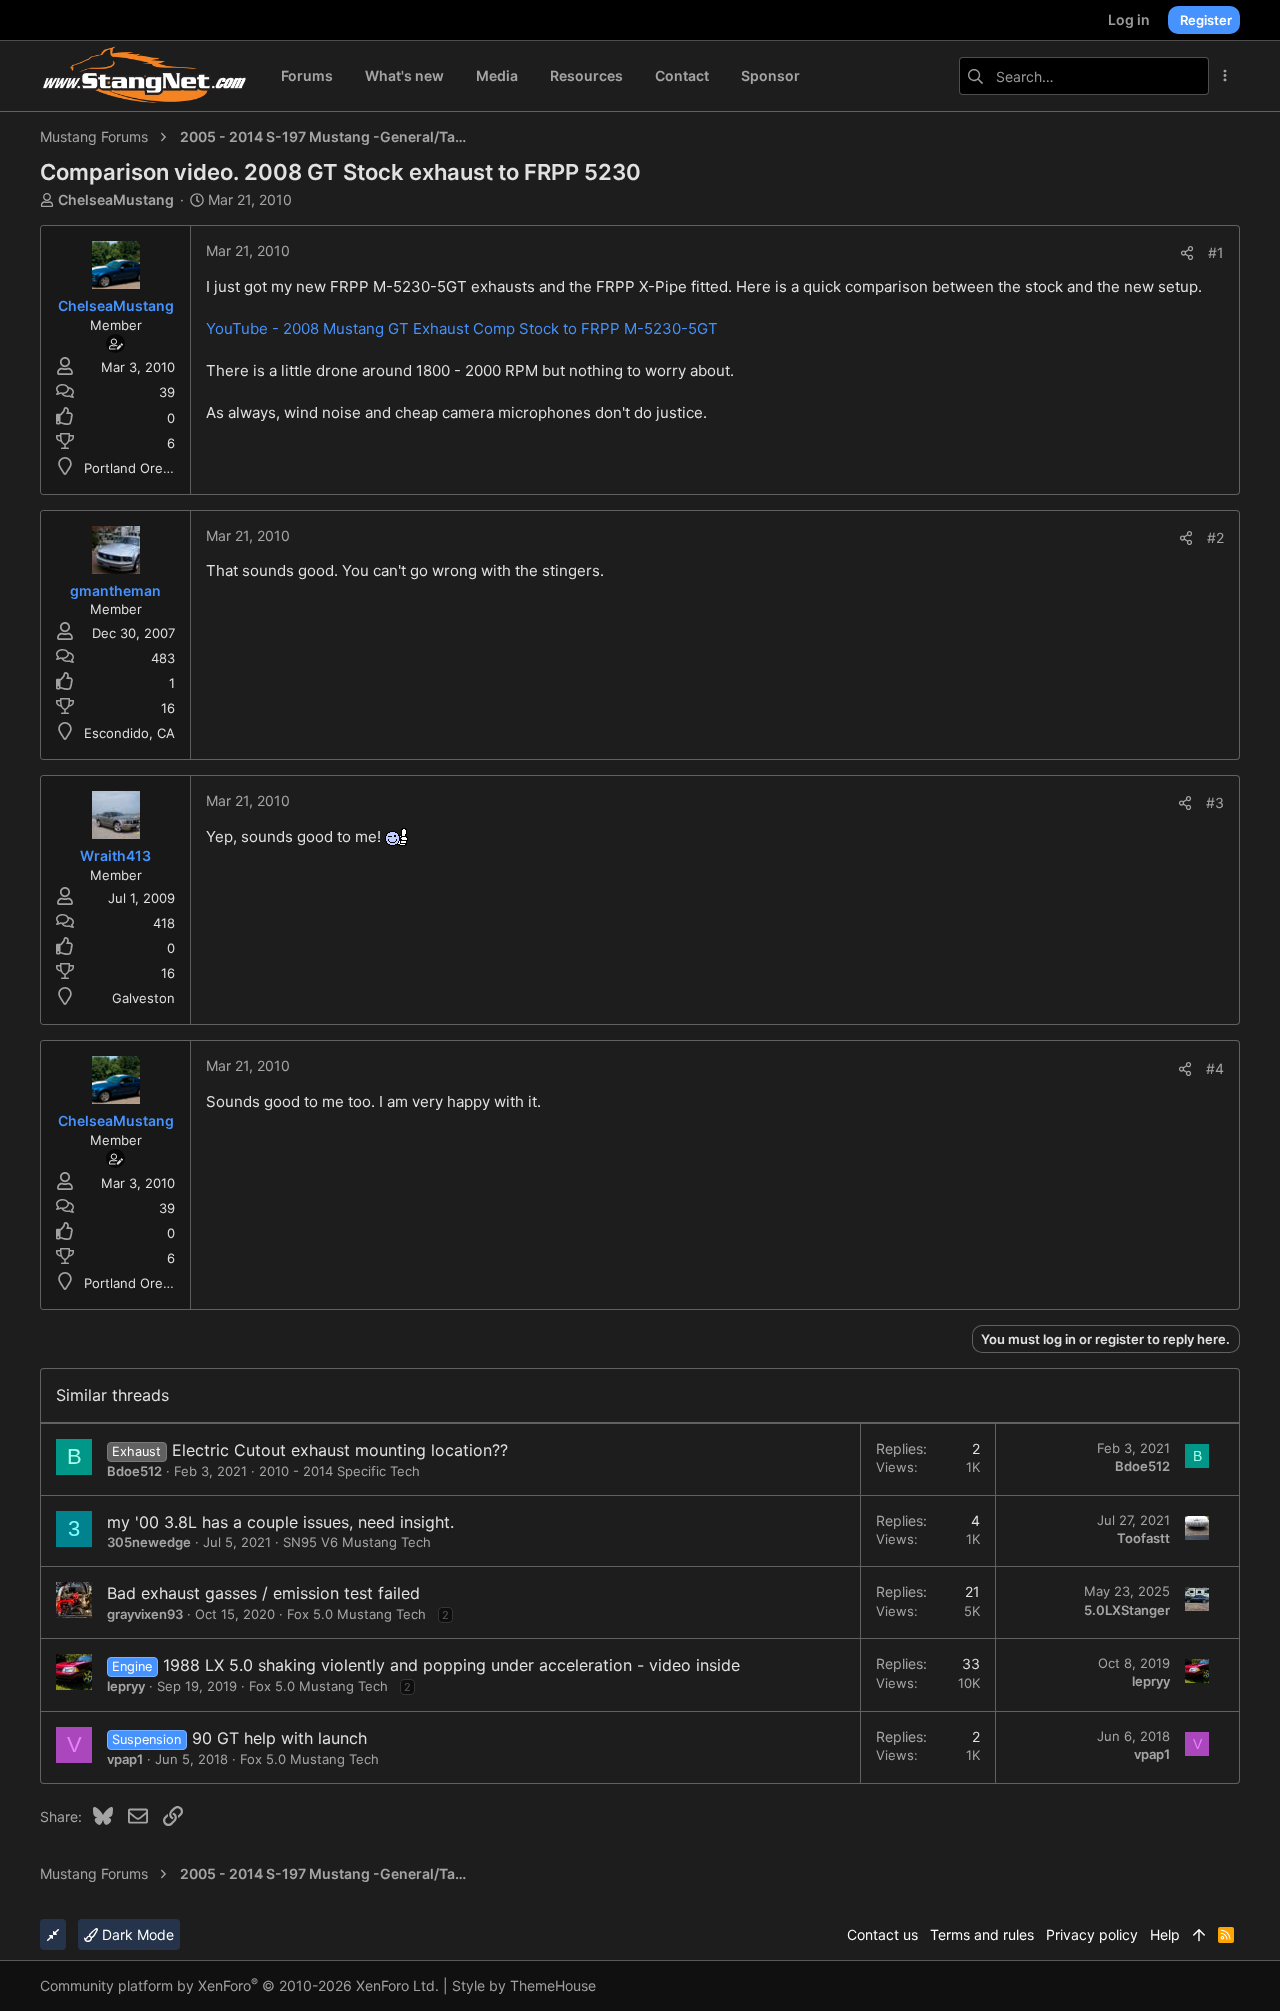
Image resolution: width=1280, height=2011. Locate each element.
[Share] (1187, 253)
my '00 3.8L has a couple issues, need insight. (280, 1522)
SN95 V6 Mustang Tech (357, 1542)
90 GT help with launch (279, 1738)
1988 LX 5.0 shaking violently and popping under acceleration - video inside (451, 1665)
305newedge (149, 1542)
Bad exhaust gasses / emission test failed (263, 1593)
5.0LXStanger (1127, 1610)
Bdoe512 (134, 1471)
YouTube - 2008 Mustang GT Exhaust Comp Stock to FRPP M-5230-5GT (462, 328)
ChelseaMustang (116, 199)
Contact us (882, 1934)
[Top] (1199, 1935)
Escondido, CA (129, 733)
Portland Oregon (135, 468)
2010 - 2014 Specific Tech (339, 1471)
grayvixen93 (145, 1614)
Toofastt (1143, 1538)
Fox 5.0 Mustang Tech (356, 1614)
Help (1165, 1934)
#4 (1215, 1068)
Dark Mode (136, 1934)
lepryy (126, 1686)
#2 (1215, 537)
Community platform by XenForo (239, 1985)
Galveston (143, 998)
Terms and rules (982, 1934)
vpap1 (125, 1759)
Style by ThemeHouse (524, 1985)
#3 (1215, 802)
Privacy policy (1092, 1934)
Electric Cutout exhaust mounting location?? (340, 1450)
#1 (1216, 252)
